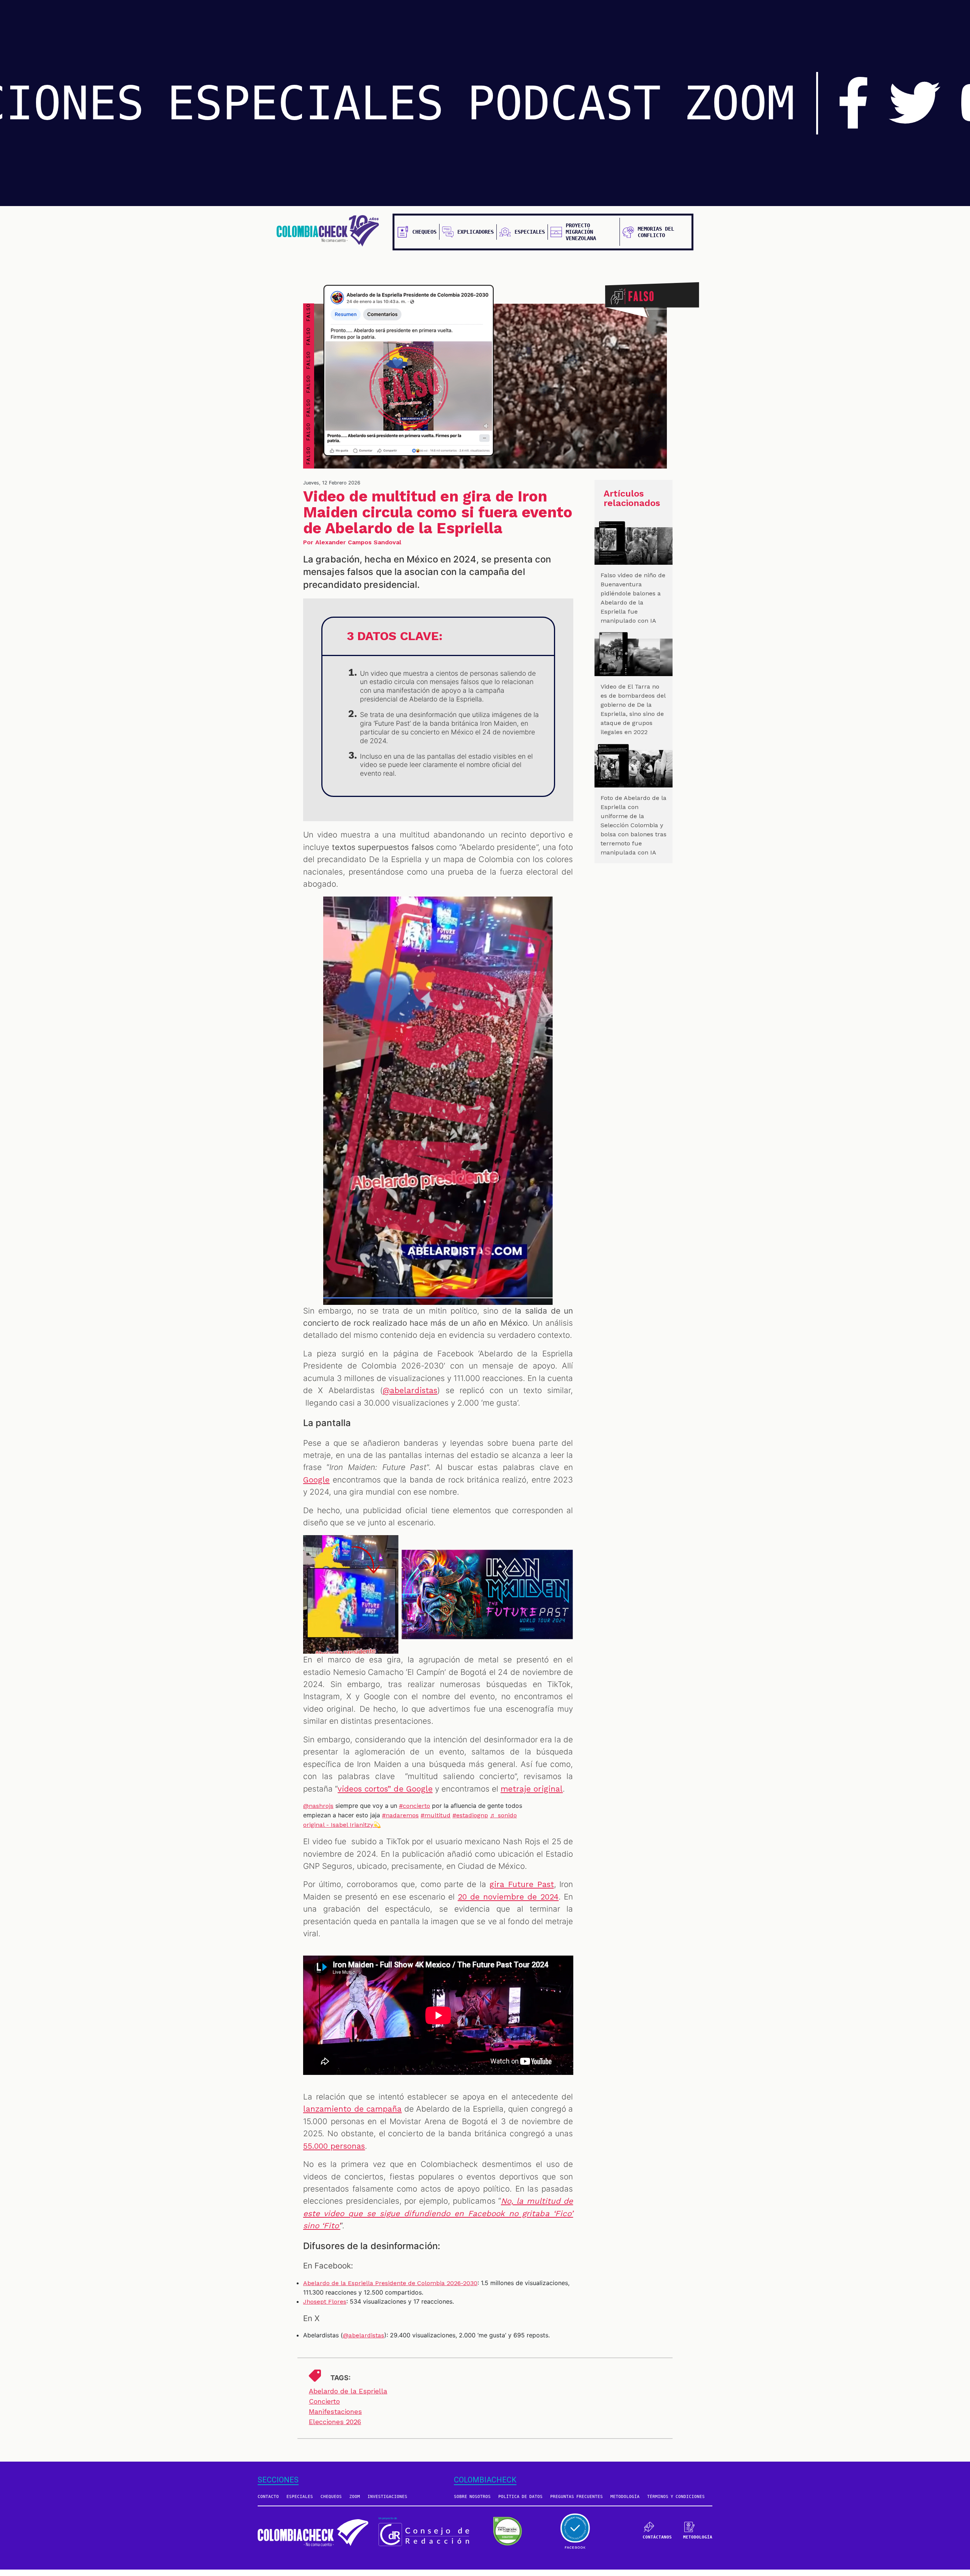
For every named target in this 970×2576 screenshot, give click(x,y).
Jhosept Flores (325, 2302)
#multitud (436, 1815)
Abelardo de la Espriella (348, 2391)
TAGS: (340, 2378)
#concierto (415, 1806)
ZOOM (739, 103)
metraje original (532, 1789)
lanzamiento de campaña (352, 2109)
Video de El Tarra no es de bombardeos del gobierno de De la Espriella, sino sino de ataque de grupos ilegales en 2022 (633, 709)
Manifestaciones (335, 2411)
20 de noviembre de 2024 (508, 1897)
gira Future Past (522, 1884)
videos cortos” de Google (385, 1789)
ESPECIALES (305, 103)
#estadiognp (470, 1815)
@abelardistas (410, 1390)
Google (316, 1480)
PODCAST (564, 103)
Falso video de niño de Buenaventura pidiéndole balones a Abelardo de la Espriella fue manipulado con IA (633, 598)
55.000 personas (334, 2146)
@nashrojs (318, 1806)
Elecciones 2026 (335, 2422)
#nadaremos (400, 1815)
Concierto (324, 2401)
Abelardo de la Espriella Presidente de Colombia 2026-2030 (390, 2283)
